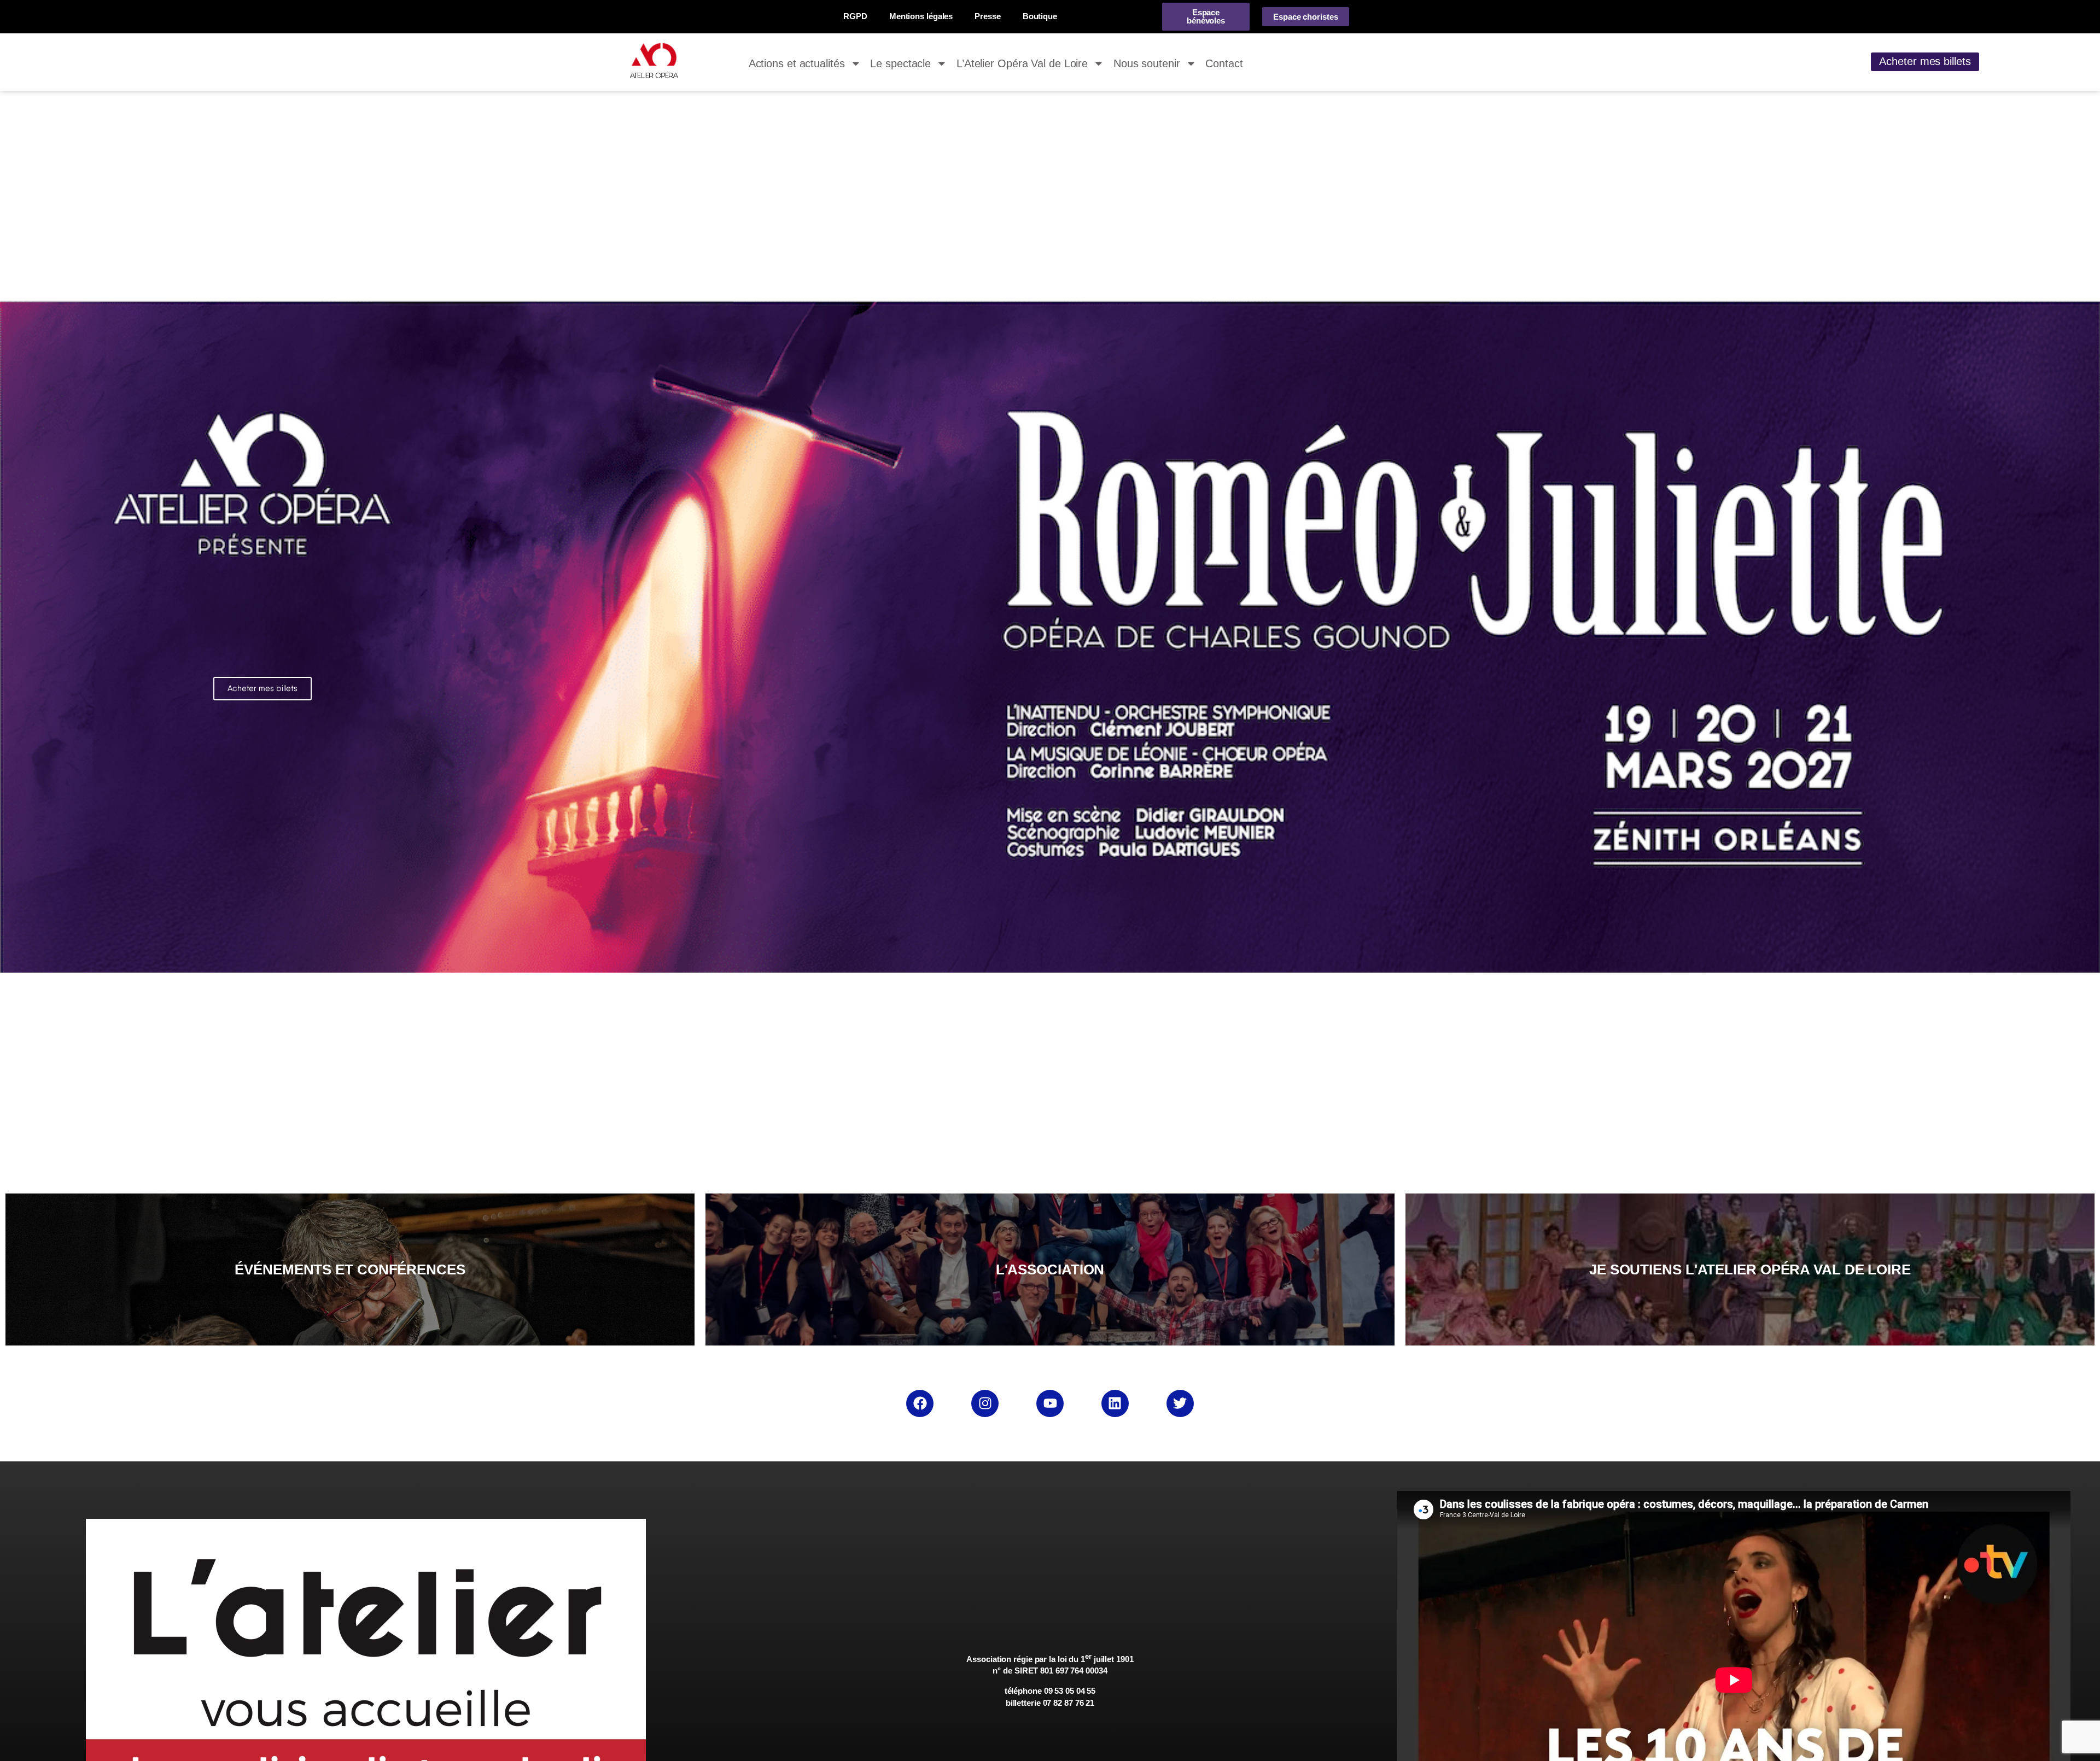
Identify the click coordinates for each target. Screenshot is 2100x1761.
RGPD (855, 16)
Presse (987, 16)
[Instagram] (985, 1403)
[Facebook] (920, 1403)
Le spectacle (900, 63)
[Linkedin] (1115, 1403)
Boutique (1040, 16)
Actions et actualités (797, 63)
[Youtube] (1050, 1403)
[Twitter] (1180, 1403)
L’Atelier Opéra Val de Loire (1022, 63)
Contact (1224, 63)
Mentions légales (921, 16)
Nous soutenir (1147, 63)
